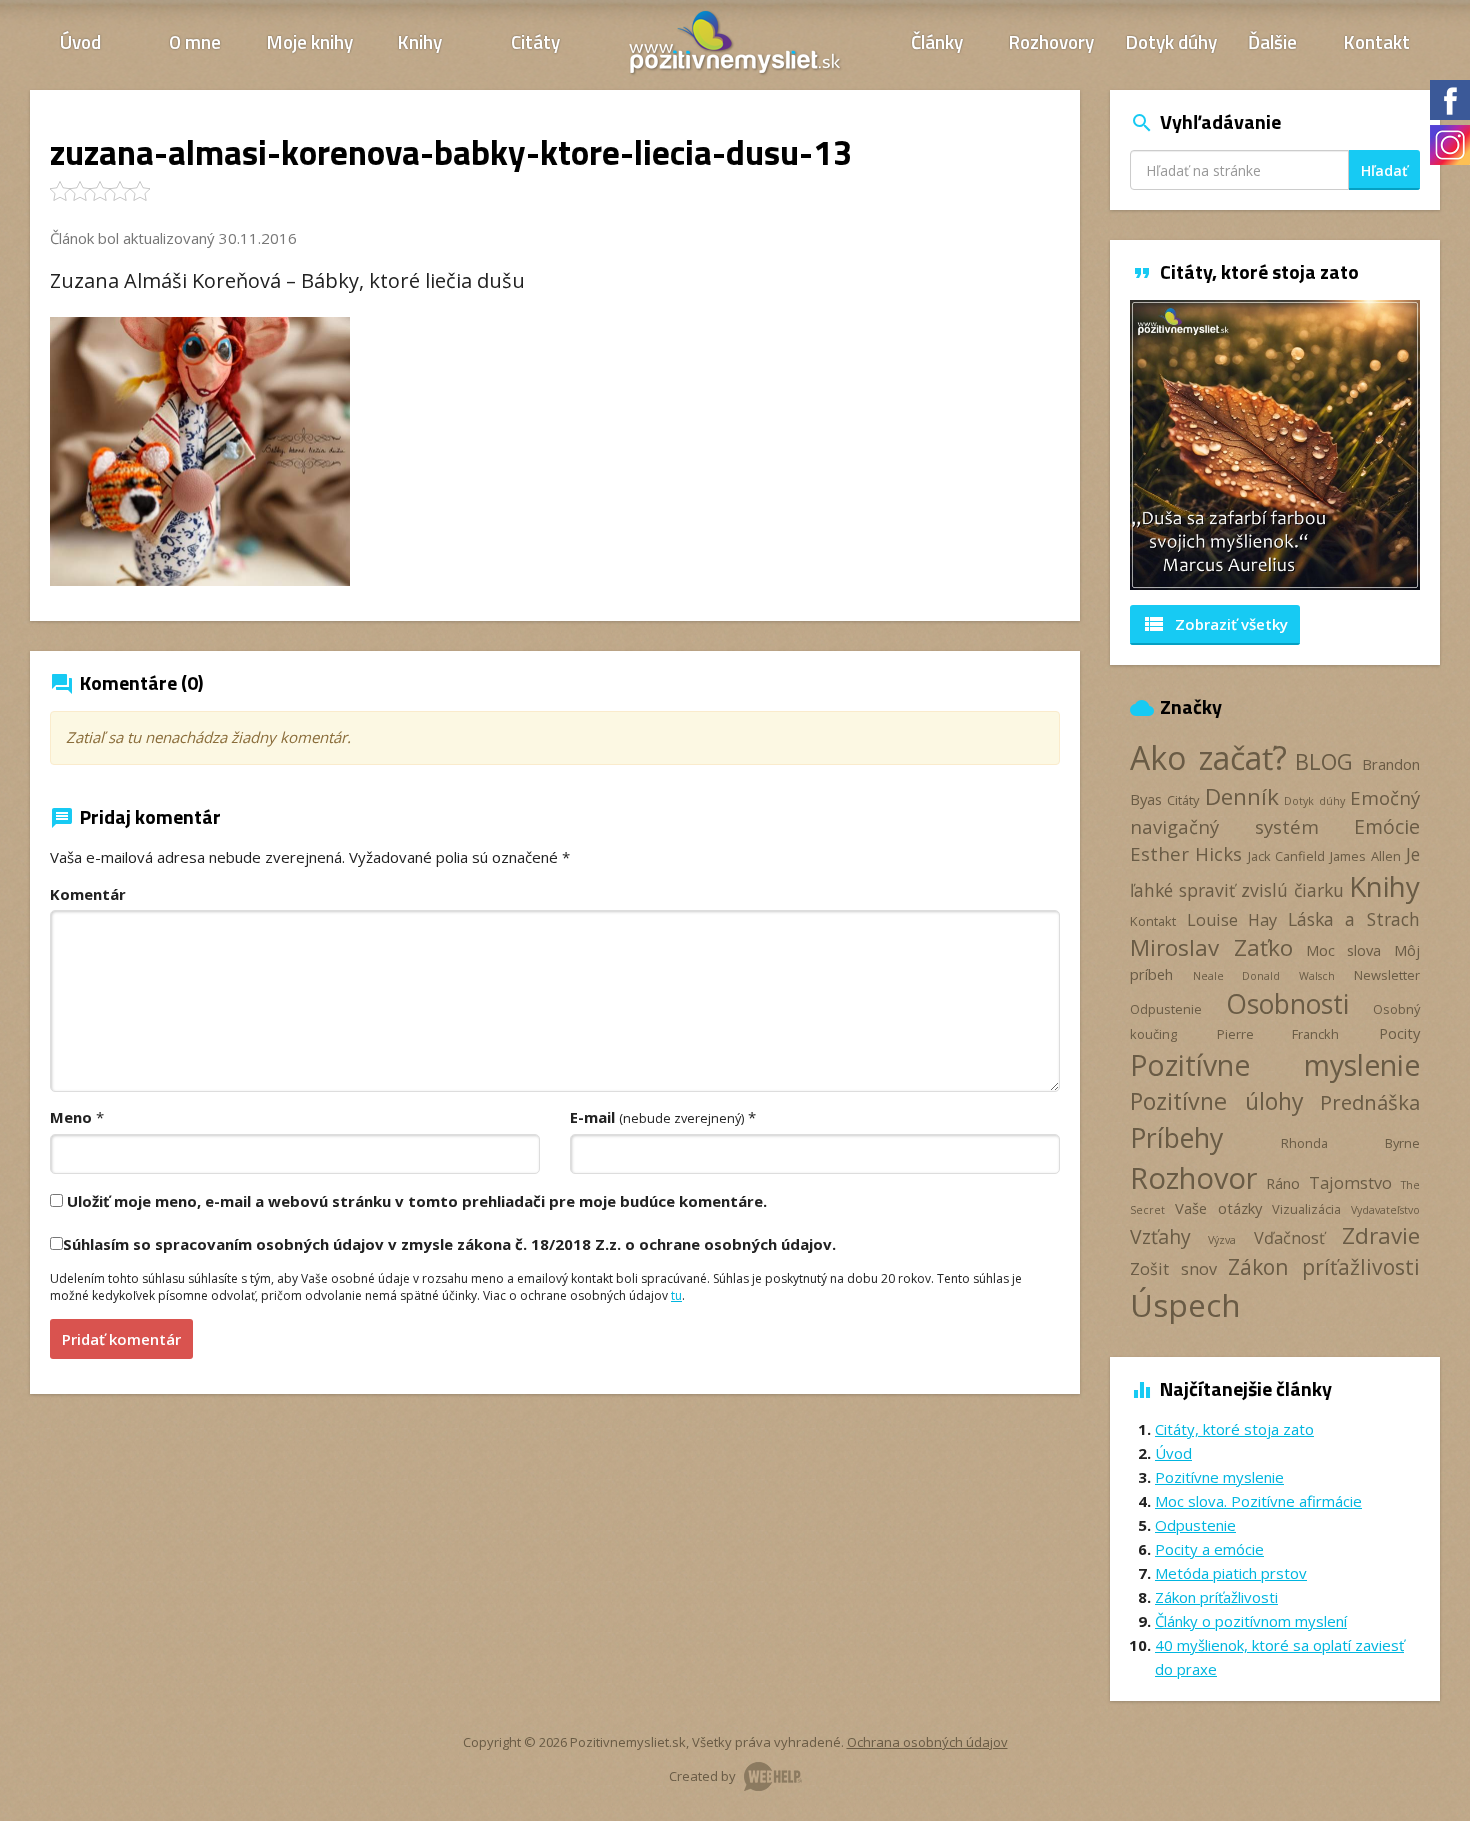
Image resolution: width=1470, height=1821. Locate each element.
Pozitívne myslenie (1275, 1065)
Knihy (420, 41)
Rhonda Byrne (1350, 1143)
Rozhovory (1051, 41)
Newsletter (1387, 975)
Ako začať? (1208, 757)
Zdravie (1381, 1235)
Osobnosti (1287, 1004)
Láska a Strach (1354, 919)
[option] (1275, 445)
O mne (195, 41)
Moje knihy (310, 41)
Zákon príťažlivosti (1324, 1266)
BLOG (1324, 761)
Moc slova (1344, 950)
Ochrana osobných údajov (927, 1742)
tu (676, 1295)
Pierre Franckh (1278, 1034)
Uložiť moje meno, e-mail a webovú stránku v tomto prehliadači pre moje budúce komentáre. (417, 1201)
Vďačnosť (1289, 1238)
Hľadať (1384, 170)
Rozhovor (1193, 1177)
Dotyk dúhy (1171, 41)
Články (937, 41)
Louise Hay (1232, 920)
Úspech (1185, 1304)
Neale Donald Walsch (1264, 976)
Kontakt (1377, 41)
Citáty (535, 41)
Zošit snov (1173, 1269)
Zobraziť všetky (1215, 624)
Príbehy (1176, 1137)
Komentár (88, 894)
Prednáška (1370, 1102)
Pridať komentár (121, 1339)
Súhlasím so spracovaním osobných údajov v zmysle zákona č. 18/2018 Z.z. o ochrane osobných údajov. (449, 1244)
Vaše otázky (1218, 1208)
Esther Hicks (1186, 853)
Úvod (80, 41)
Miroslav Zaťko (1211, 947)
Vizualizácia (1306, 1209)
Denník (1242, 796)
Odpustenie (1166, 1009)
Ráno (1283, 1183)
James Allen (1365, 856)
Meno (71, 1117)
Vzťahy (1160, 1236)
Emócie (1387, 826)
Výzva (1222, 1240)
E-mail (657, 1117)
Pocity (1399, 1033)
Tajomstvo (1350, 1183)
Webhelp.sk (773, 1776)
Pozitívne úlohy (1217, 1101)
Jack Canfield (1286, 856)
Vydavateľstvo (1385, 1210)
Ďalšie (1272, 41)
